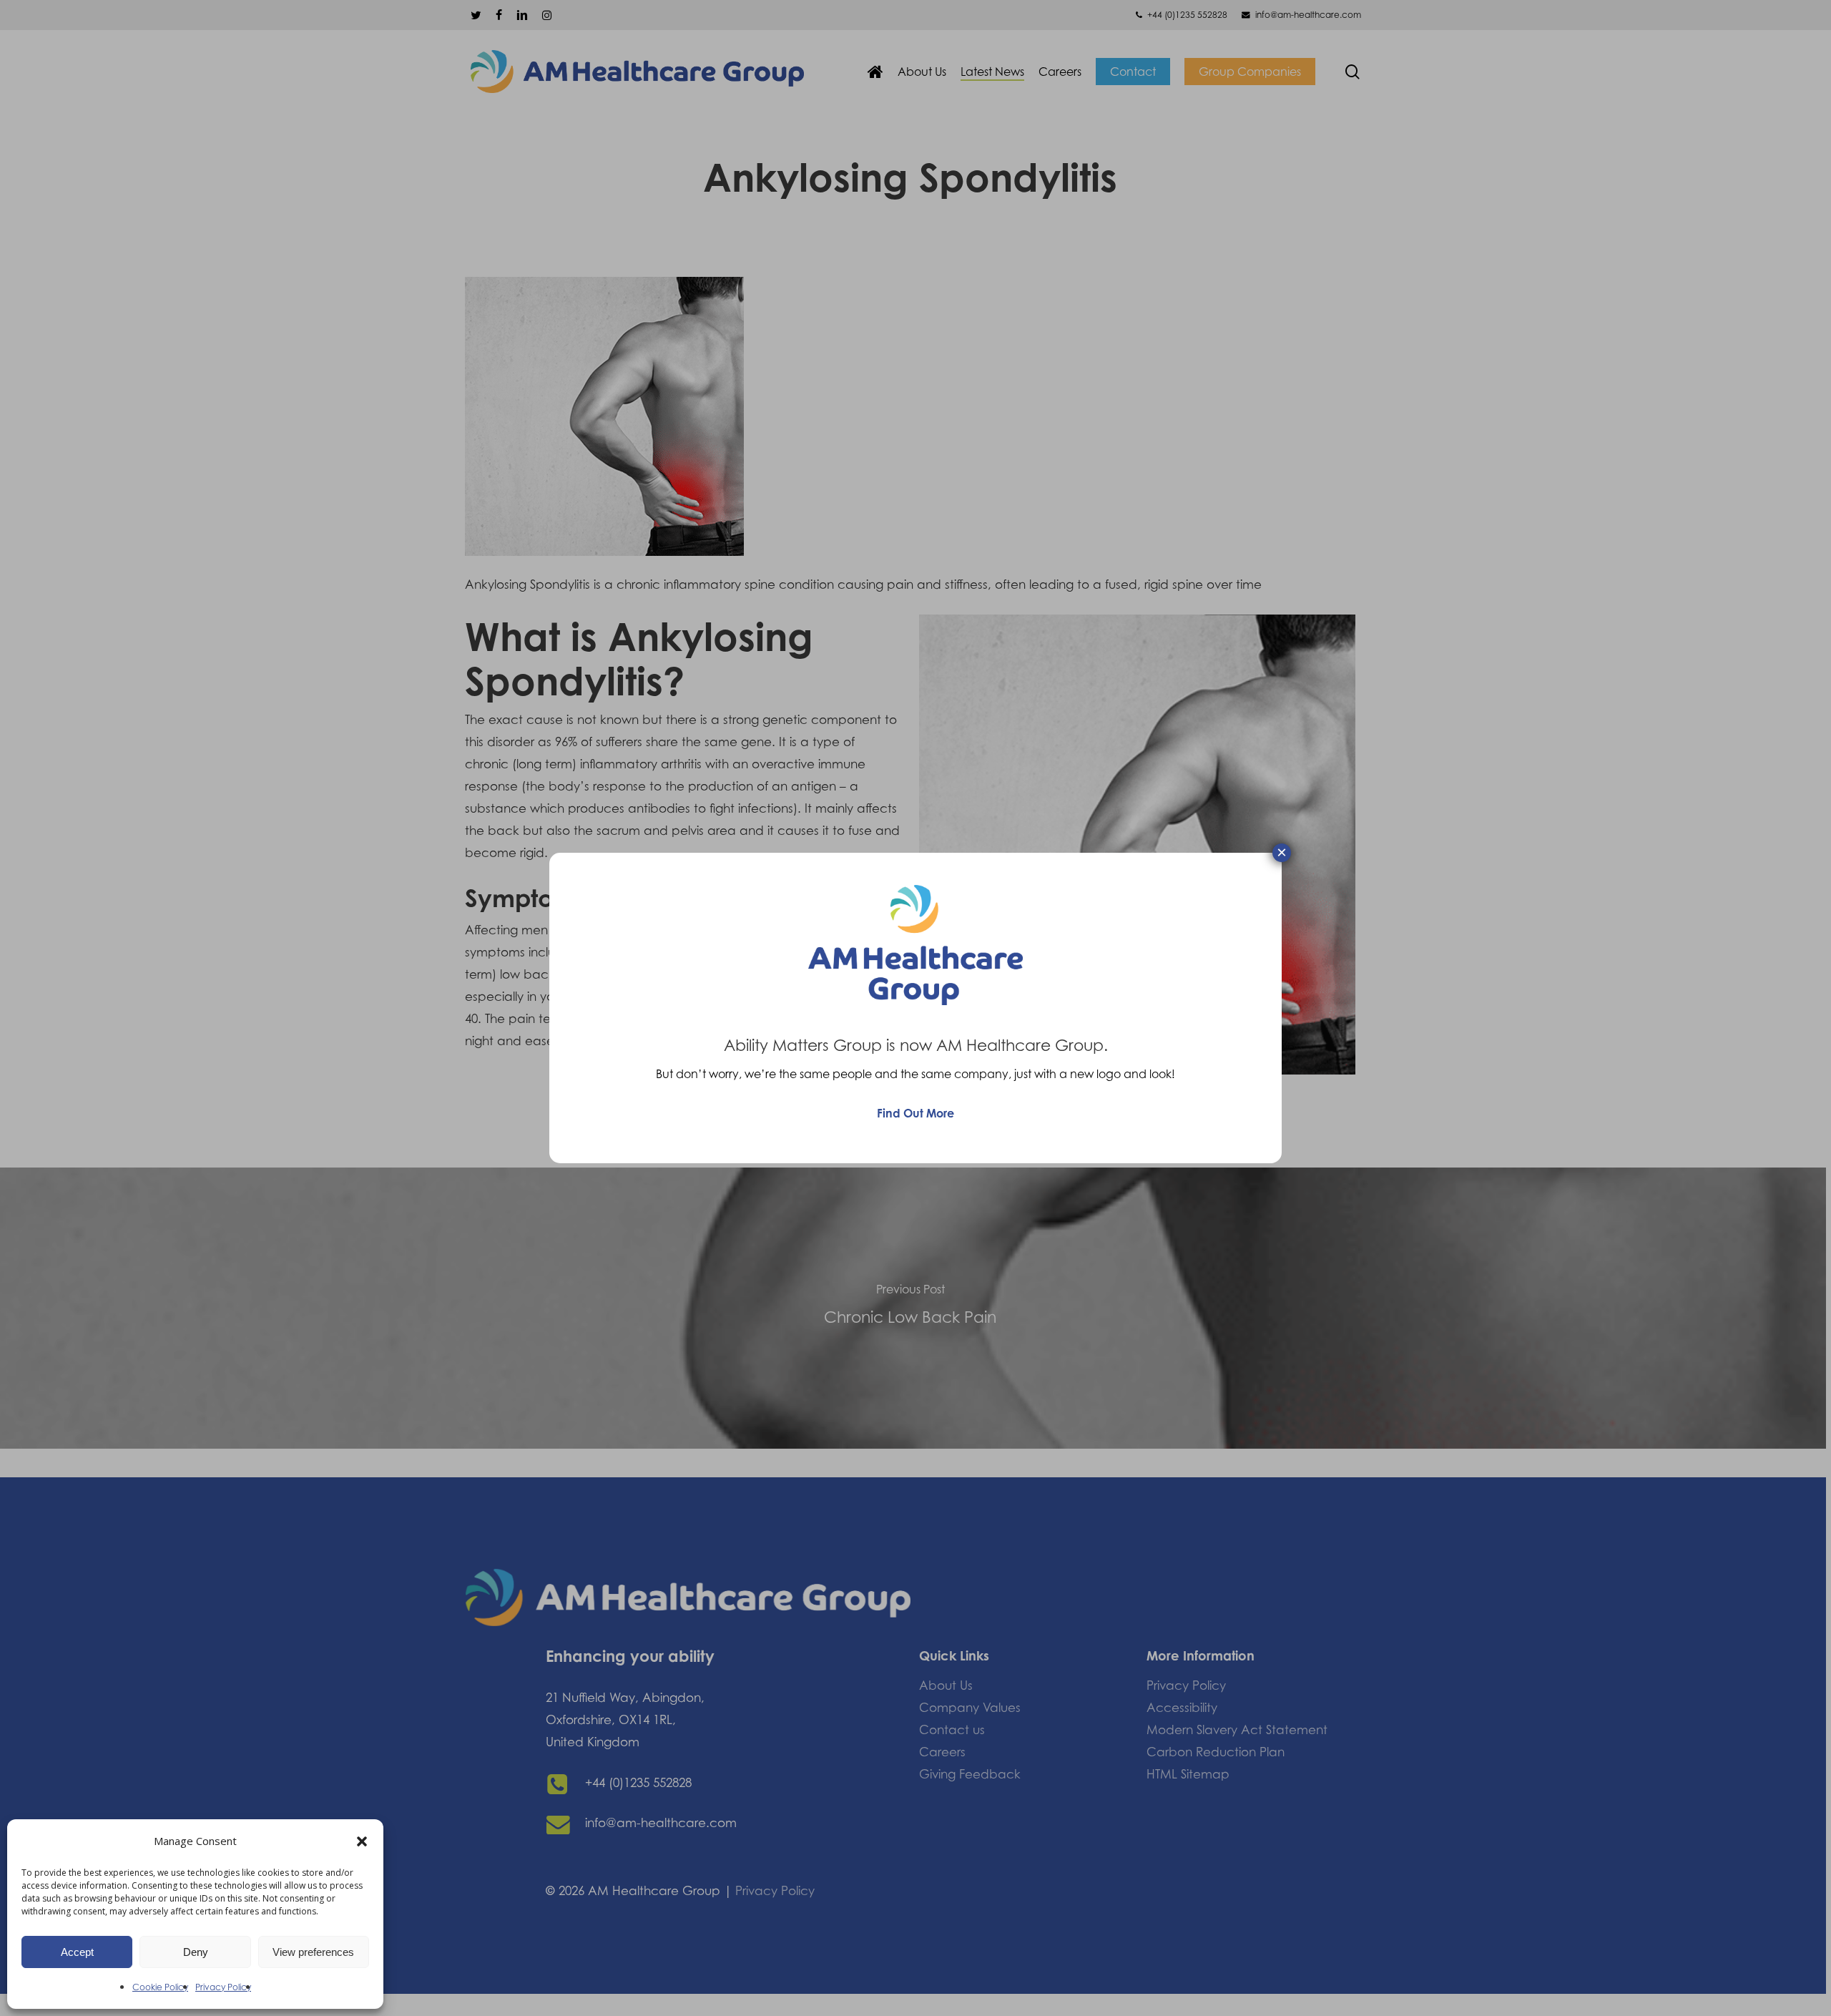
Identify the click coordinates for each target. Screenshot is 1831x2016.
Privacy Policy (223, 1987)
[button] (362, 1841)
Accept (77, 1952)
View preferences (313, 1952)
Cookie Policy (160, 1987)
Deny (196, 1952)
